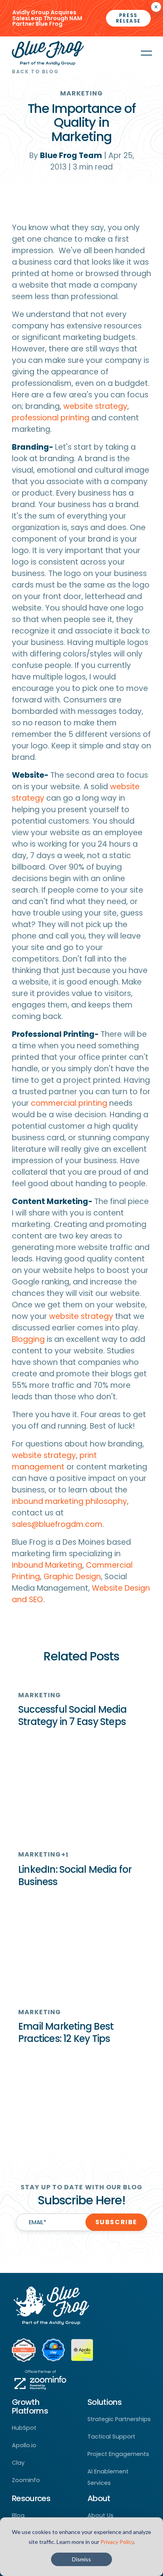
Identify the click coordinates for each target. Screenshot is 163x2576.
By (66, 156)
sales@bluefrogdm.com (57, 1524)
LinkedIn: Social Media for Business (75, 1876)
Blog (18, 2515)
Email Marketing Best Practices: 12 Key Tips (66, 2032)
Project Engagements (118, 2454)
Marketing (82, 93)
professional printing (51, 418)
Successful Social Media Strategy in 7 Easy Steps (72, 1715)
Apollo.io (24, 2445)
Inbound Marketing (47, 1565)
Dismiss (81, 2559)
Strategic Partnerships (119, 2419)
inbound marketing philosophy (69, 1501)
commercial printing (69, 1103)
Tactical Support (111, 2437)
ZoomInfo (26, 2480)
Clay (18, 2463)
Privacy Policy (117, 2542)
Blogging (28, 1339)
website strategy (95, 406)
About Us (100, 2515)
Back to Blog (35, 72)
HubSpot (24, 2428)
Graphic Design (72, 1577)
